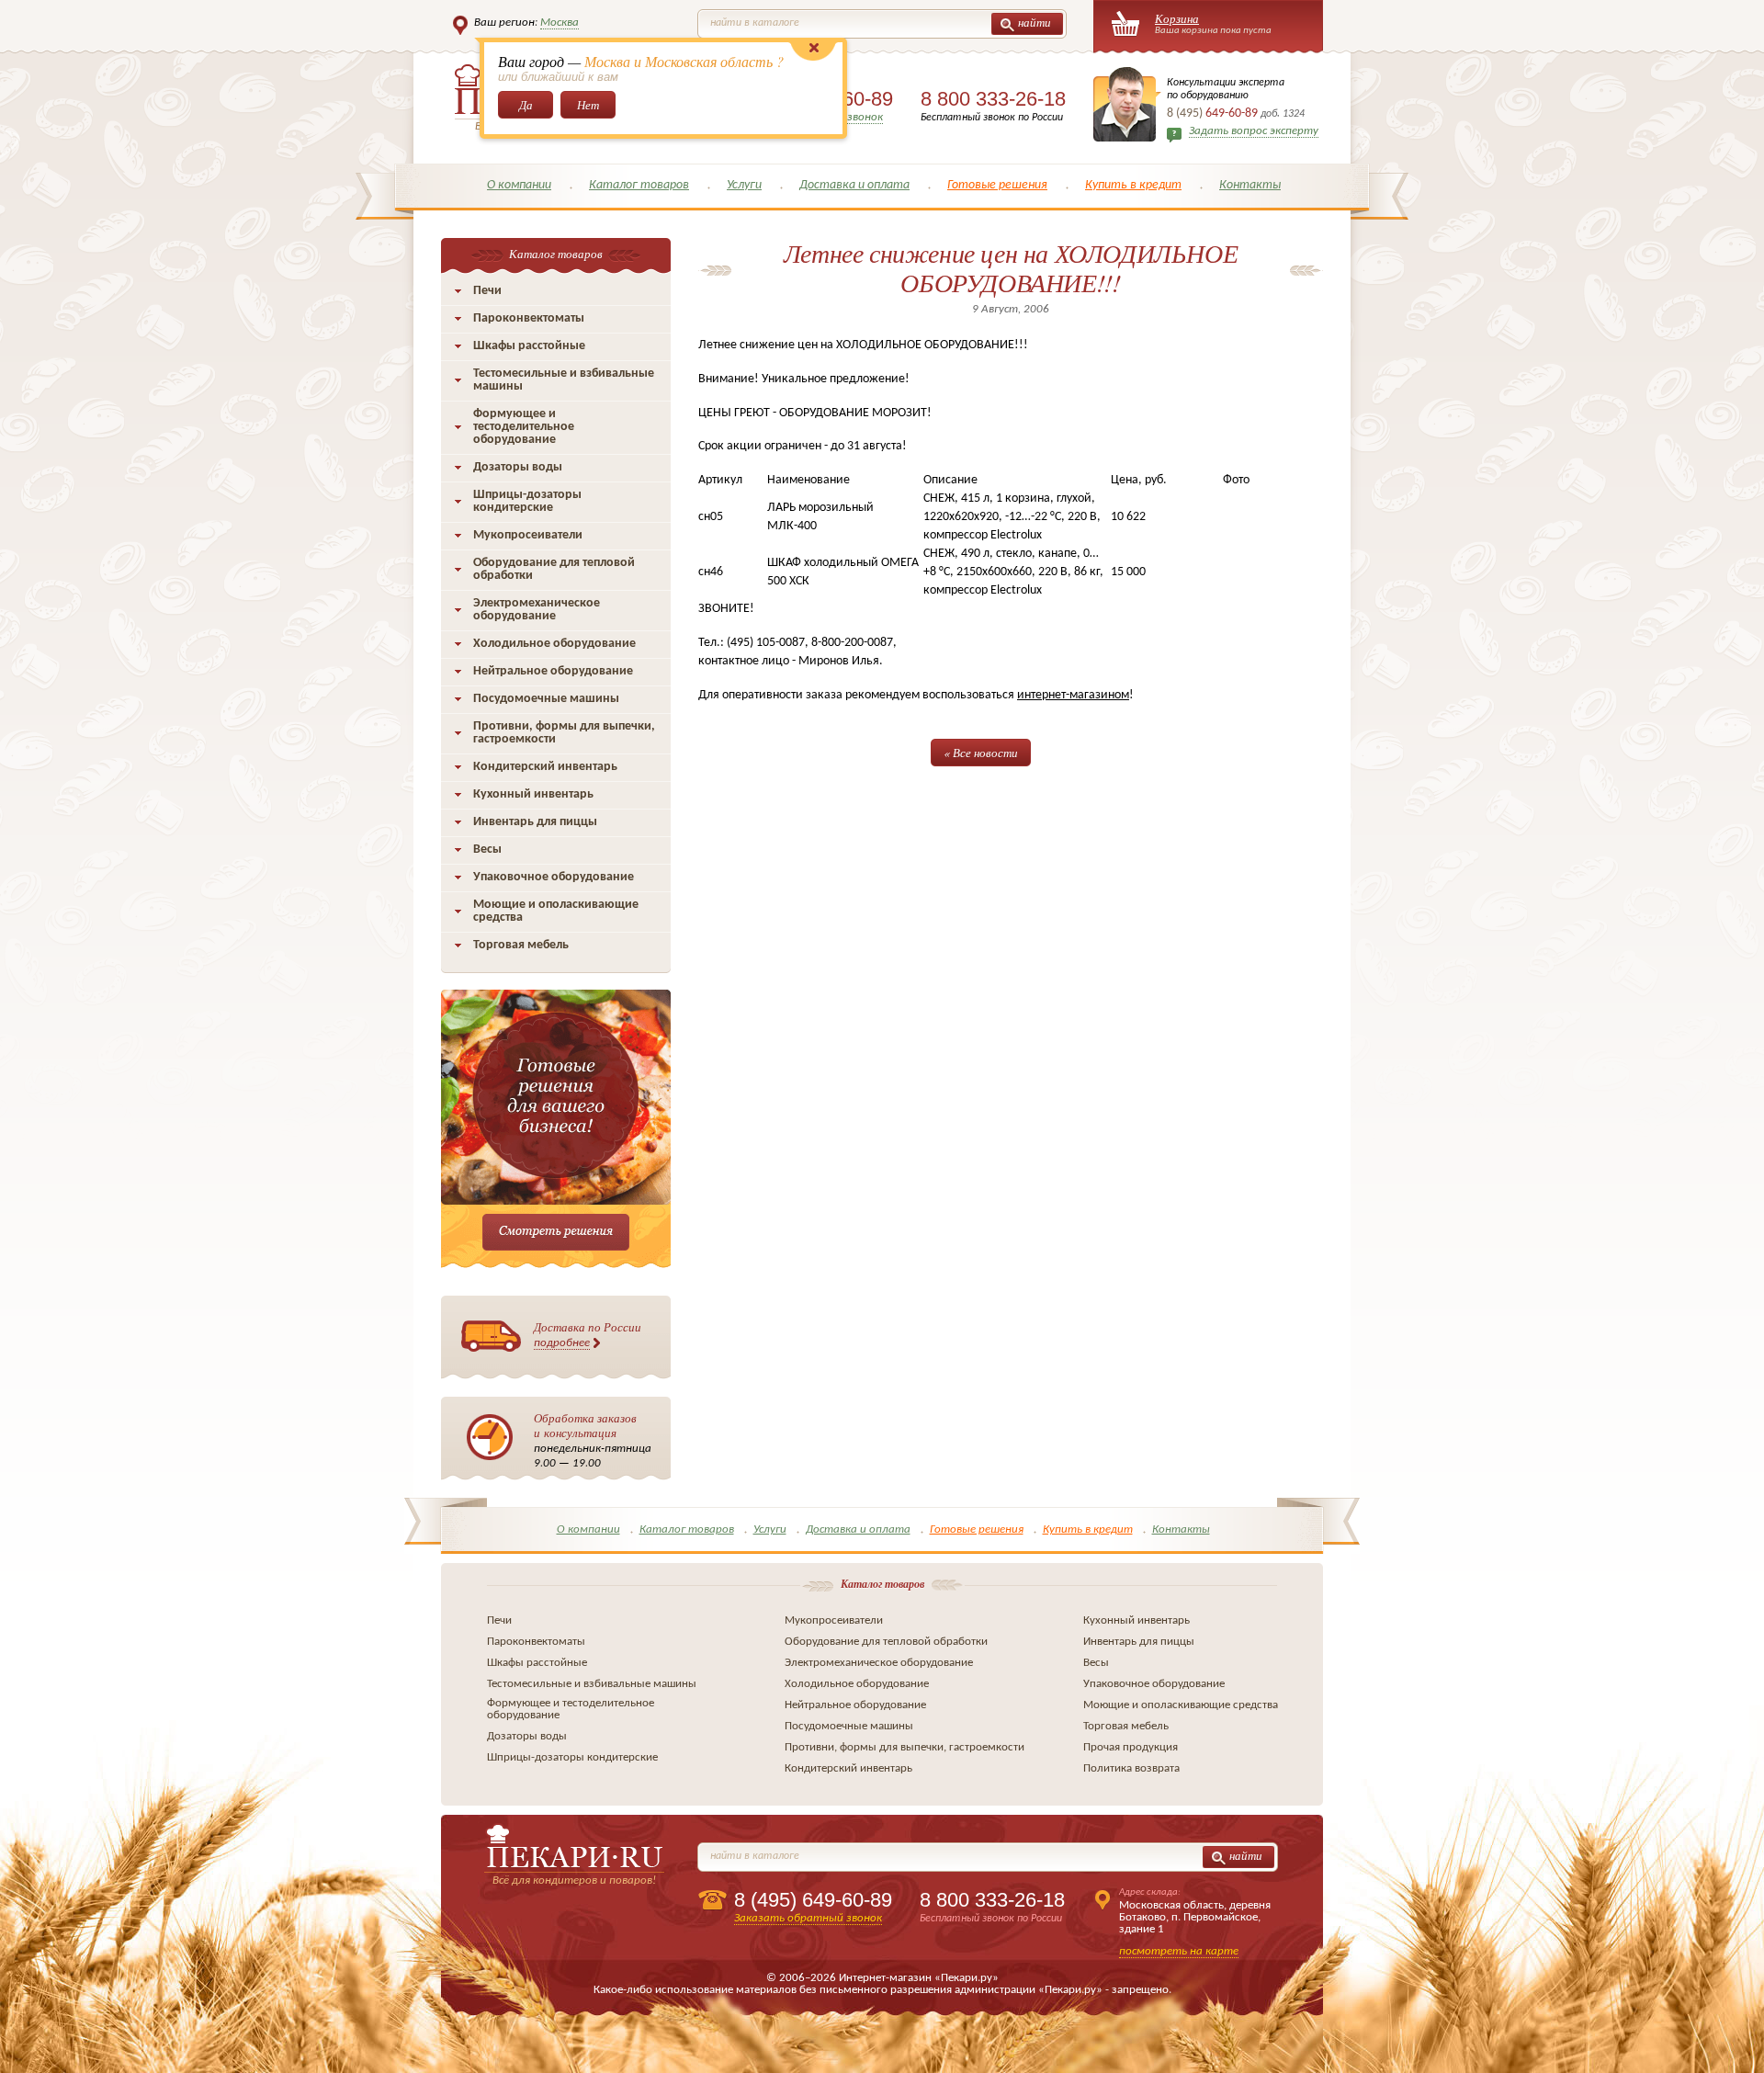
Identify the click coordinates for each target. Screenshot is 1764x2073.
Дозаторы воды (518, 467)
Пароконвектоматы (529, 318)
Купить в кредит (1133, 185)
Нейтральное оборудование (553, 671)
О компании (519, 185)
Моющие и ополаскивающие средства (556, 911)
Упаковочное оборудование (554, 877)
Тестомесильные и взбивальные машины (564, 380)
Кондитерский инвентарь (545, 767)
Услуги (744, 185)
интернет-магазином (1073, 695)
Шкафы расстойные (529, 346)
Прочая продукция (1131, 1747)
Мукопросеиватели (528, 535)
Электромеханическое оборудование (537, 610)
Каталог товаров (639, 185)
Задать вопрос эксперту (1254, 131)
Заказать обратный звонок (808, 1918)
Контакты (1250, 185)
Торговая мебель (521, 945)
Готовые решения (997, 185)
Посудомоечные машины (546, 699)
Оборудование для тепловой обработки (554, 569)
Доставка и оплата (854, 185)
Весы (487, 850)
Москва (560, 23)
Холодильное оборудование (554, 644)
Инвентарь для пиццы (535, 822)
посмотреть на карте (1179, 1951)
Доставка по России (588, 1334)
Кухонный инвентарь (533, 794)
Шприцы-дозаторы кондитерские (527, 501)
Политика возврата (1131, 1768)
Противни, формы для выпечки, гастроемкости (564, 733)
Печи (487, 291)
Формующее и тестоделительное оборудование (524, 427)
